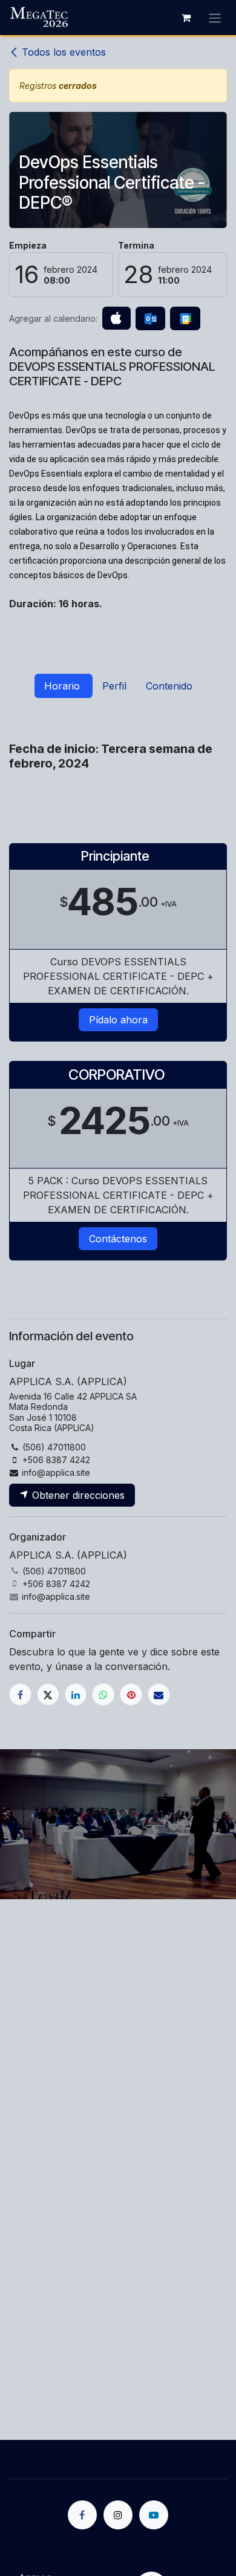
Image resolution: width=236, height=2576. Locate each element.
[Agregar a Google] (185, 319)
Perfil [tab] (114, 686)
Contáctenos (118, 1239)
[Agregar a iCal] (116, 318)
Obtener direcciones (77, 1495)
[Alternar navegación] (215, 18)
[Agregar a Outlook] (150, 319)
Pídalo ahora (118, 1020)
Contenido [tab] (169, 686)
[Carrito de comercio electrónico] (186, 18)
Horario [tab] (64, 686)
